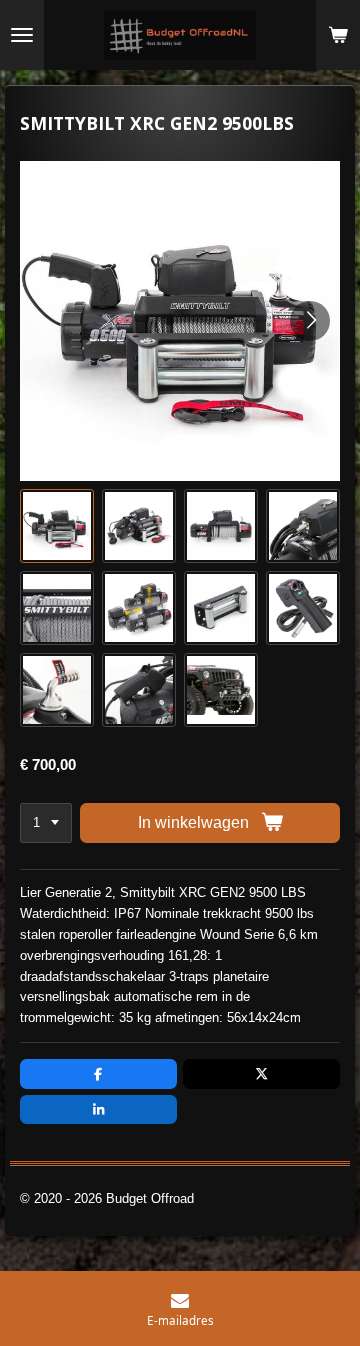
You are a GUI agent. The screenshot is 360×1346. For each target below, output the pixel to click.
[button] (57, 526)
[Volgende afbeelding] (310, 321)
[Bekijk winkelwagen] (338, 35)
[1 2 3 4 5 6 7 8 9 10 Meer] (46, 823)
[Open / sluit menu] (22, 35)
